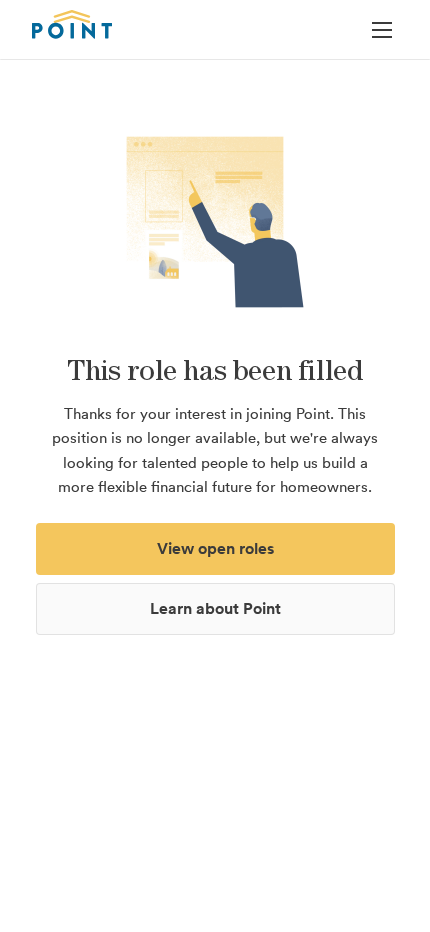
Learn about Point (215, 608)
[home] (72, 24)
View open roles (215, 548)
